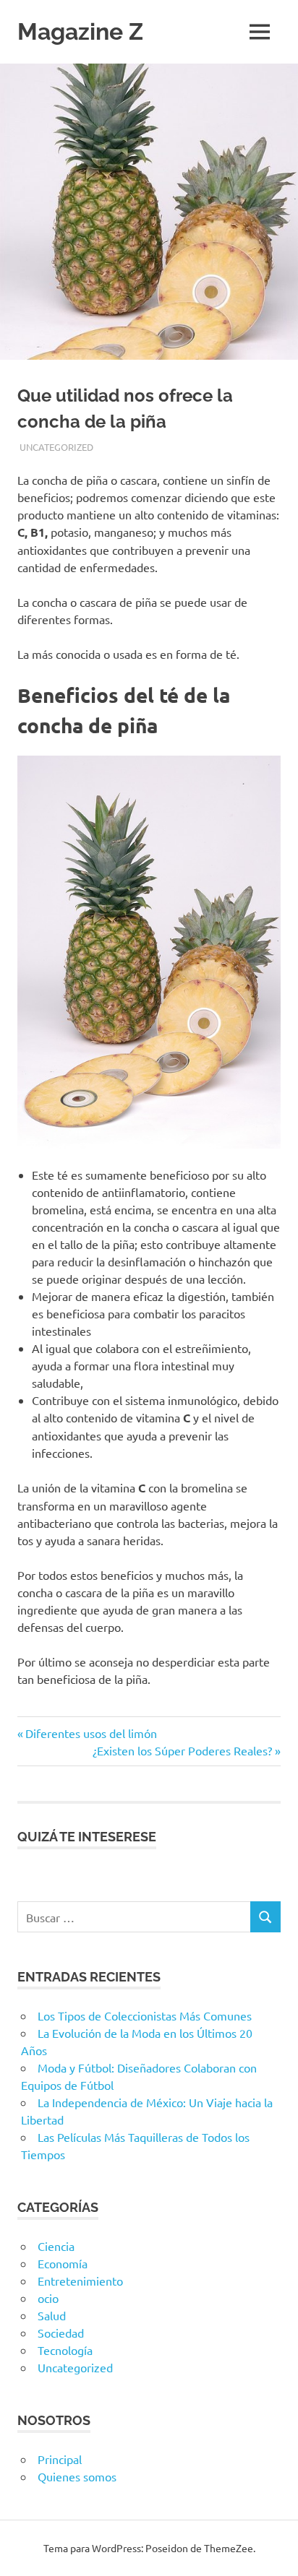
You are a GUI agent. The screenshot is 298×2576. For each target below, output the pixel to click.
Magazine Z (80, 31)
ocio (48, 2298)
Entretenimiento (80, 2281)
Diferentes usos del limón (91, 1733)
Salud (52, 2315)
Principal (60, 2459)
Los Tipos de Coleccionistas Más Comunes (145, 2015)
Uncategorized (56, 447)
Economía (63, 2263)
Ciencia (56, 2246)
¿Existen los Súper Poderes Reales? (182, 1750)
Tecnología (65, 2350)
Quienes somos (77, 2476)
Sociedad (61, 2333)
